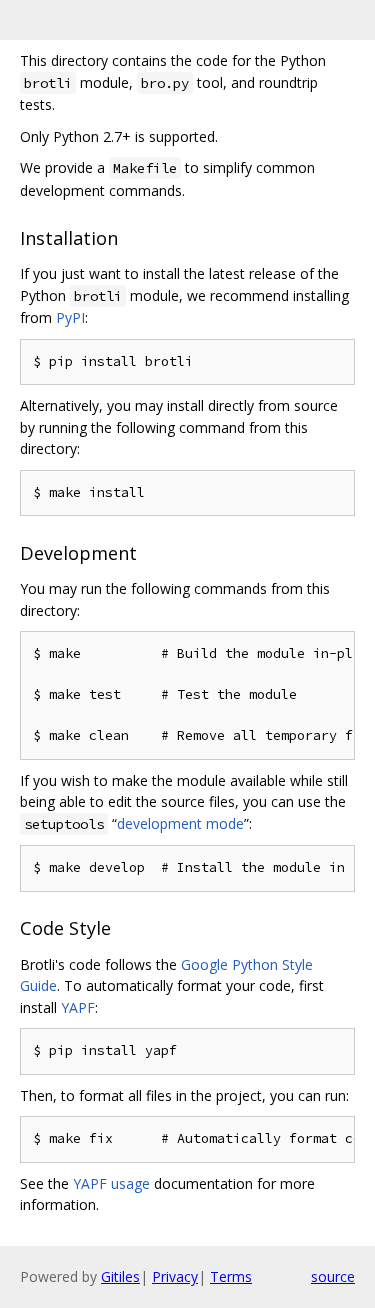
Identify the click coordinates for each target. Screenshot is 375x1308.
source (333, 1276)
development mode (180, 823)
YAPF (78, 1007)
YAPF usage (111, 1183)
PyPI (70, 317)
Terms (231, 1276)
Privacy (175, 1276)
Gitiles (120, 1276)
